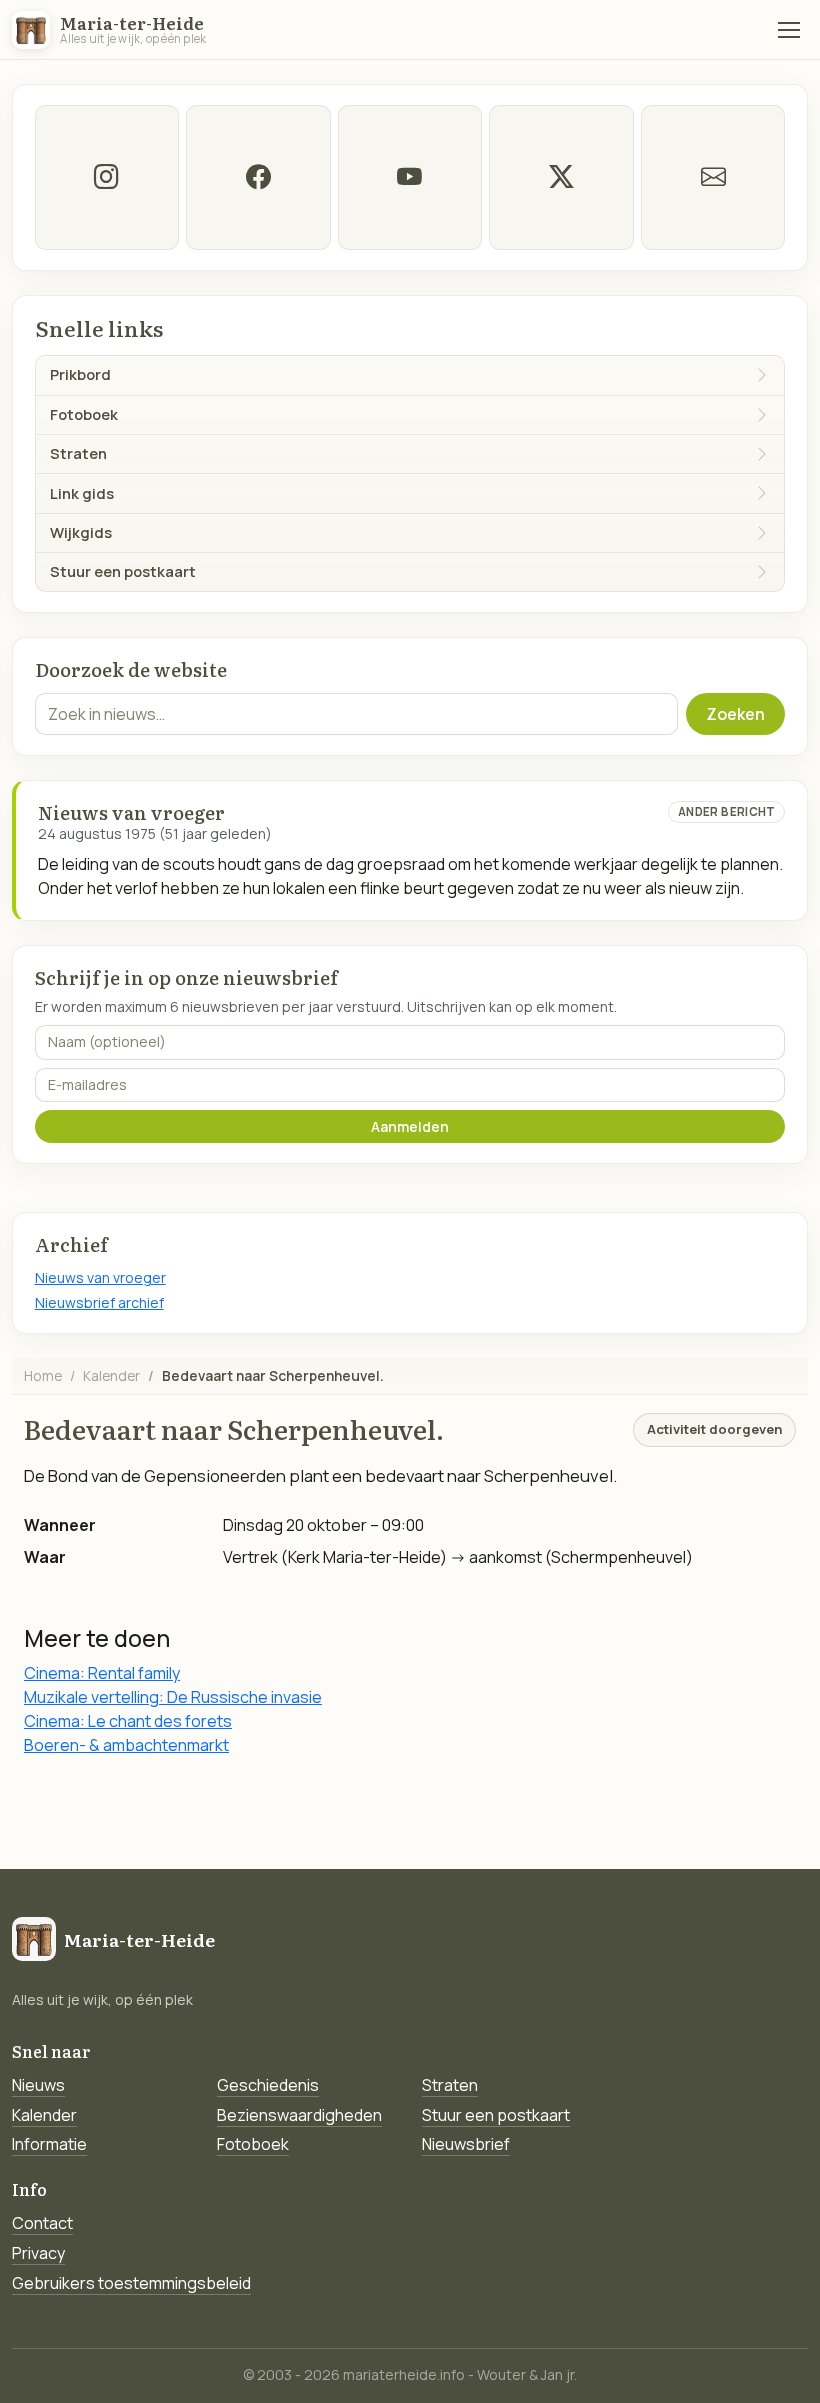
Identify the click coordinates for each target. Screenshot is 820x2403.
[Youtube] (410, 177)
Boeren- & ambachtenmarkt (126, 1745)
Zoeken (735, 714)
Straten (450, 2085)
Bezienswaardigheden (299, 2115)
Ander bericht (727, 811)
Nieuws (38, 2085)
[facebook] (258, 177)
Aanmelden (410, 1126)
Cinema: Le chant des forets (128, 1721)
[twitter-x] (561, 177)
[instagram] (107, 177)
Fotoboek (253, 2144)
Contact (42, 2223)
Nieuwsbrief (466, 2144)
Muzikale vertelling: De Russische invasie (173, 1697)
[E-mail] (713, 177)
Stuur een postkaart (496, 2115)
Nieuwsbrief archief (99, 1302)
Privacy (38, 2253)
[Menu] (789, 30)
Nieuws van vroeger (100, 1277)
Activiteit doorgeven (714, 1429)
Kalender (111, 1375)
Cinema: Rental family (102, 1673)
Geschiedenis (268, 2085)
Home (43, 1375)
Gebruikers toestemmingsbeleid (131, 2283)
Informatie (49, 2144)
